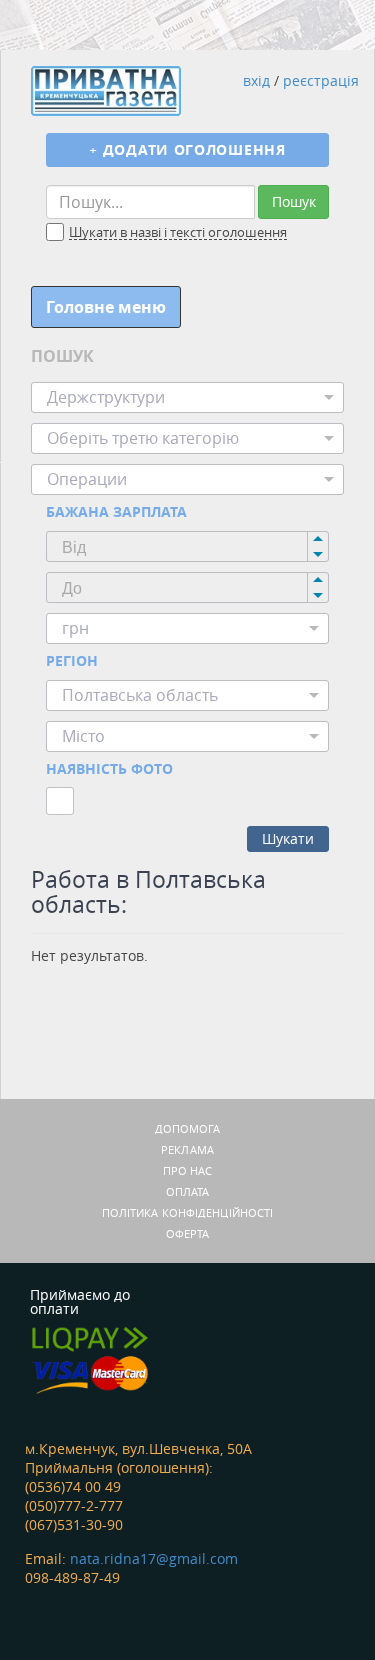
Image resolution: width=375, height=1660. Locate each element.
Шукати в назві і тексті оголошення (178, 233)
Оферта (188, 1233)
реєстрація (321, 80)
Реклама (187, 1149)
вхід (256, 80)
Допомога (188, 1128)
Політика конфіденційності (188, 1212)
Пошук (294, 201)
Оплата (188, 1191)
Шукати (288, 838)
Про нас (188, 1170)
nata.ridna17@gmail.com (154, 1558)
